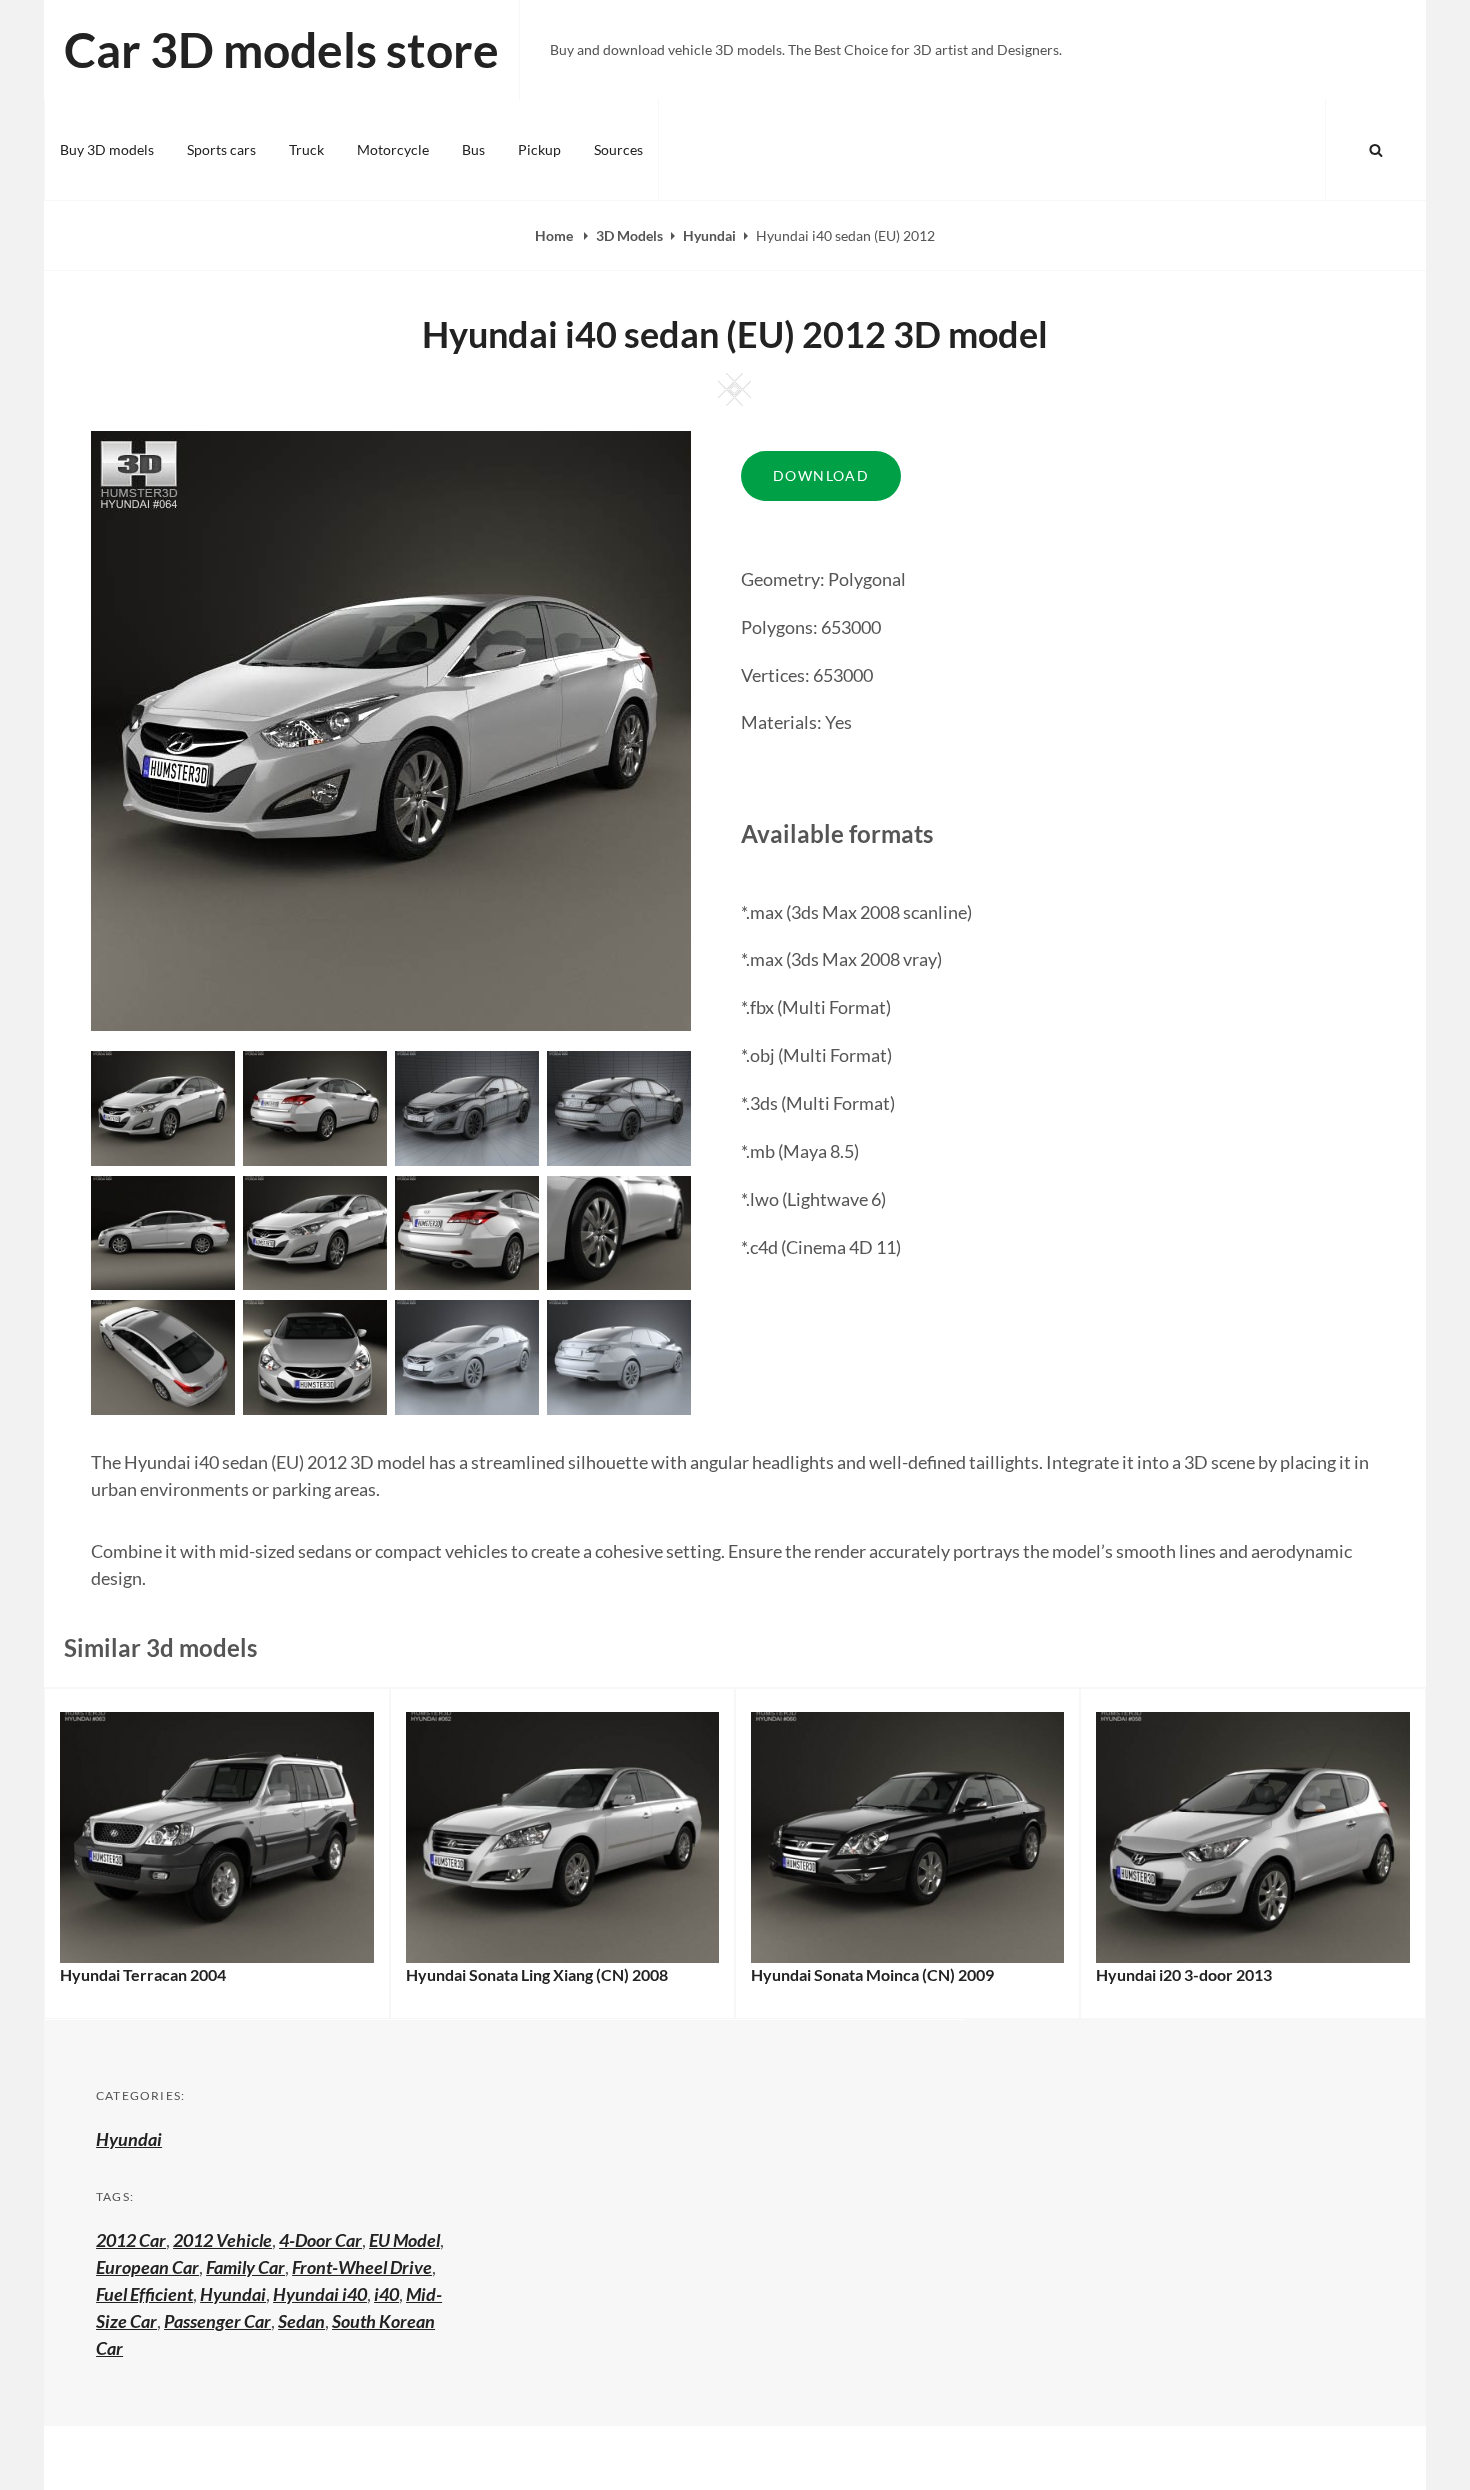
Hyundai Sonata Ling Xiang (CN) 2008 (537, 1974)
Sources (618, 149)
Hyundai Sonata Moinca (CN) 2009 (872, 1974)
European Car (147, 2267)
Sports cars (221, 149)
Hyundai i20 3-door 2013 (1184, 1974)
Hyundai (709, 235)
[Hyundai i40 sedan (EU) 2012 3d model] (315, 1106)
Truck (306, 149)
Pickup (539, 149)
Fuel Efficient (144, 2294)
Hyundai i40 (320, 2294)
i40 (386, 2294)
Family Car (245, 2267)
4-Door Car (320, 2240)
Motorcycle (393, 149)
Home (555, 235)
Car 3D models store (281, 49)
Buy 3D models (107, 149)
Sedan (301, 2321)
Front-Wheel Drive (362, 2267)
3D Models (629, 235)
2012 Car (131, 2240)
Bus (473, 149)
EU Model (404, 2240)
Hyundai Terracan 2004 (143, 1974)
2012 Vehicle (222, 2240)
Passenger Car (217, 2321)
